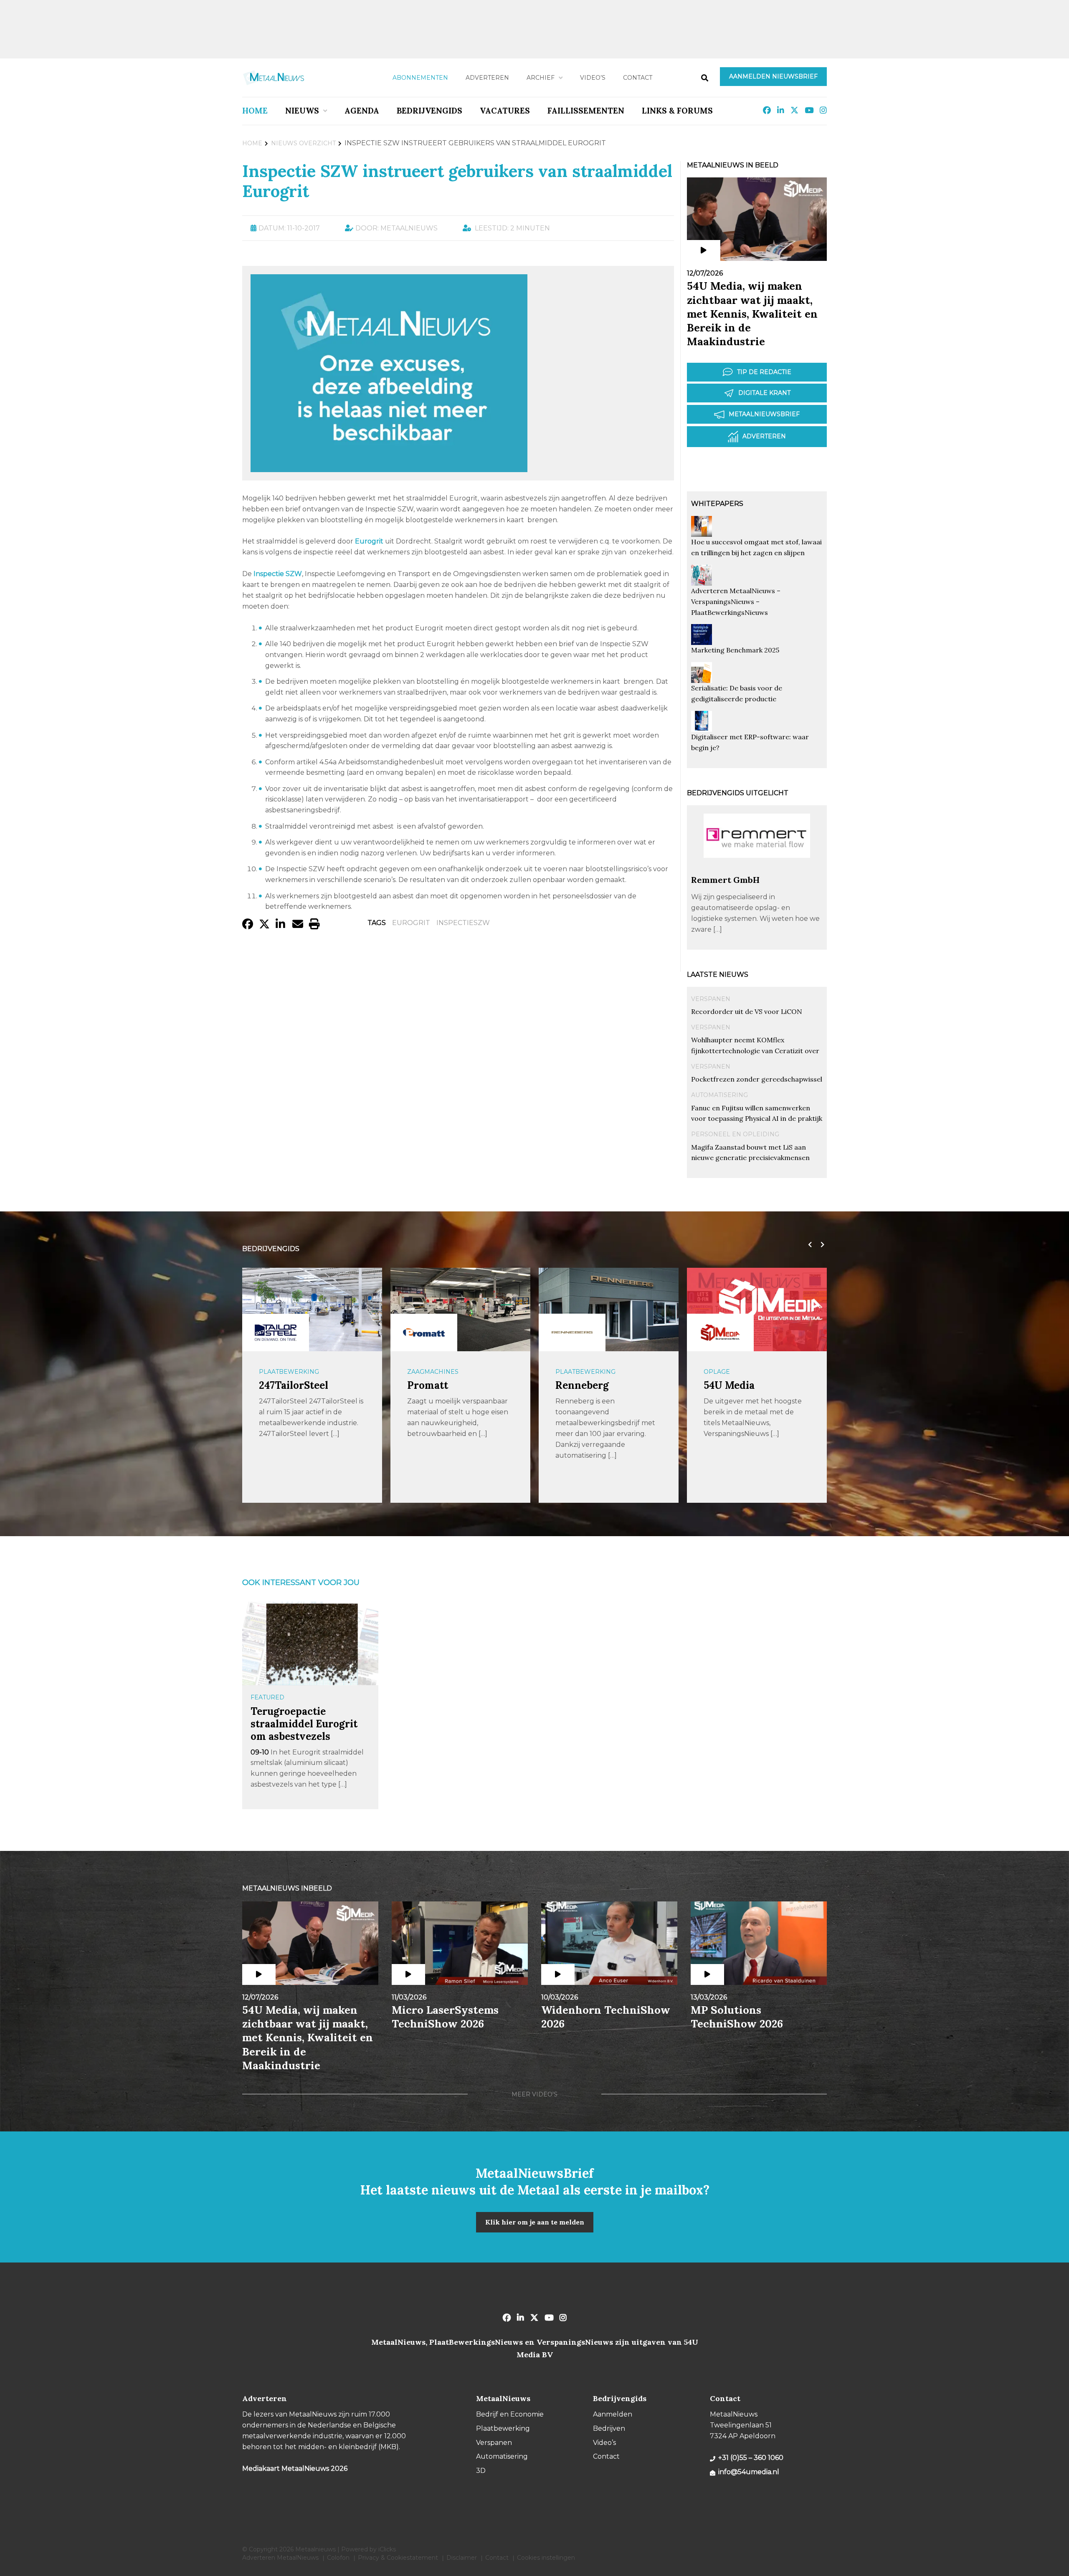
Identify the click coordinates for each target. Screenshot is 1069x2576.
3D (481, 2471)
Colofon (338, 2558)
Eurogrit (411, 923)
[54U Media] (572, 1332)
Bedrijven (609, 2428)
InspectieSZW (463, 923)
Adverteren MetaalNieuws (280, 2558)
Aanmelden (613, 2414)
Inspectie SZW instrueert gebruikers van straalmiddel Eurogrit (457, 181)
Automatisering (719, 1095)
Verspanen (711, 999)
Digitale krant (764, 393)
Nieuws (302, 111)
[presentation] (808, 1245)
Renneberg (434, 1385)
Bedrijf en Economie (510, 2414)
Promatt (279, 1385)
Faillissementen (586, 111)
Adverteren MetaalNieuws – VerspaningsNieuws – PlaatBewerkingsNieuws (736, 602)
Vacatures (505, 111)
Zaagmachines (285, 1372)
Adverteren (487, 78)
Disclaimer (462, 2558)
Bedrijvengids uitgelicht (738, 793)
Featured (267, 1697)
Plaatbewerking (437, 1372)
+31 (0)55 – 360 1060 (751, 2458)
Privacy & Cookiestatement (398, 2558)
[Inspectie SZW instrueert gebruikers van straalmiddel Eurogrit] (389, 468)
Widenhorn (732, 1385)
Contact (638, 78)
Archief (541, 78)
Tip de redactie (764, 372)
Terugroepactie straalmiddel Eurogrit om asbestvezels (304, 1724)
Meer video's (534, 2094)
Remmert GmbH (725, 880)
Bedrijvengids (429, 111)
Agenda (362, 111)
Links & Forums (677, 111)
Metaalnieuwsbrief (764, 414)
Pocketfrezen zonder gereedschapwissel (757, 1079)
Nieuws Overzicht (303, 143)
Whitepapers (717, 504)
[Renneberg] (424, 1332)
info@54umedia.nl (749, 2472)
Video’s (593, 78)
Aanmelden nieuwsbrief (773, 76)
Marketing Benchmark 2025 (735, 650)
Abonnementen (420, 78)
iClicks (387, 2549)
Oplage (569, 1372)
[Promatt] (276, 1332)
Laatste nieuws (718, 975)
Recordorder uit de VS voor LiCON (747, 1011)
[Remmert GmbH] (757, 871)
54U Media (581, 1385)
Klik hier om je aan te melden (535, 2222)
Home (255, 111)
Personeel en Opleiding (735, 1134)
